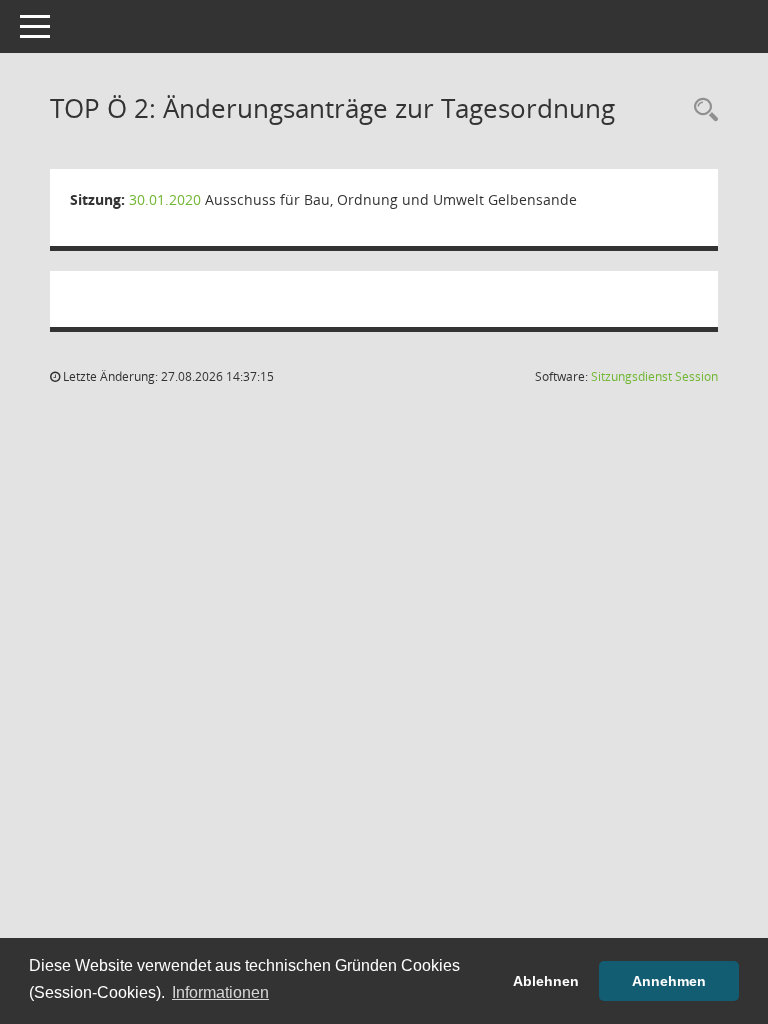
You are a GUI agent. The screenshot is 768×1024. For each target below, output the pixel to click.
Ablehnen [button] (546, 981)
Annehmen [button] (669, 981)
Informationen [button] (220, 992)
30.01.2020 (165, 199)
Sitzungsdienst (654, 376)
